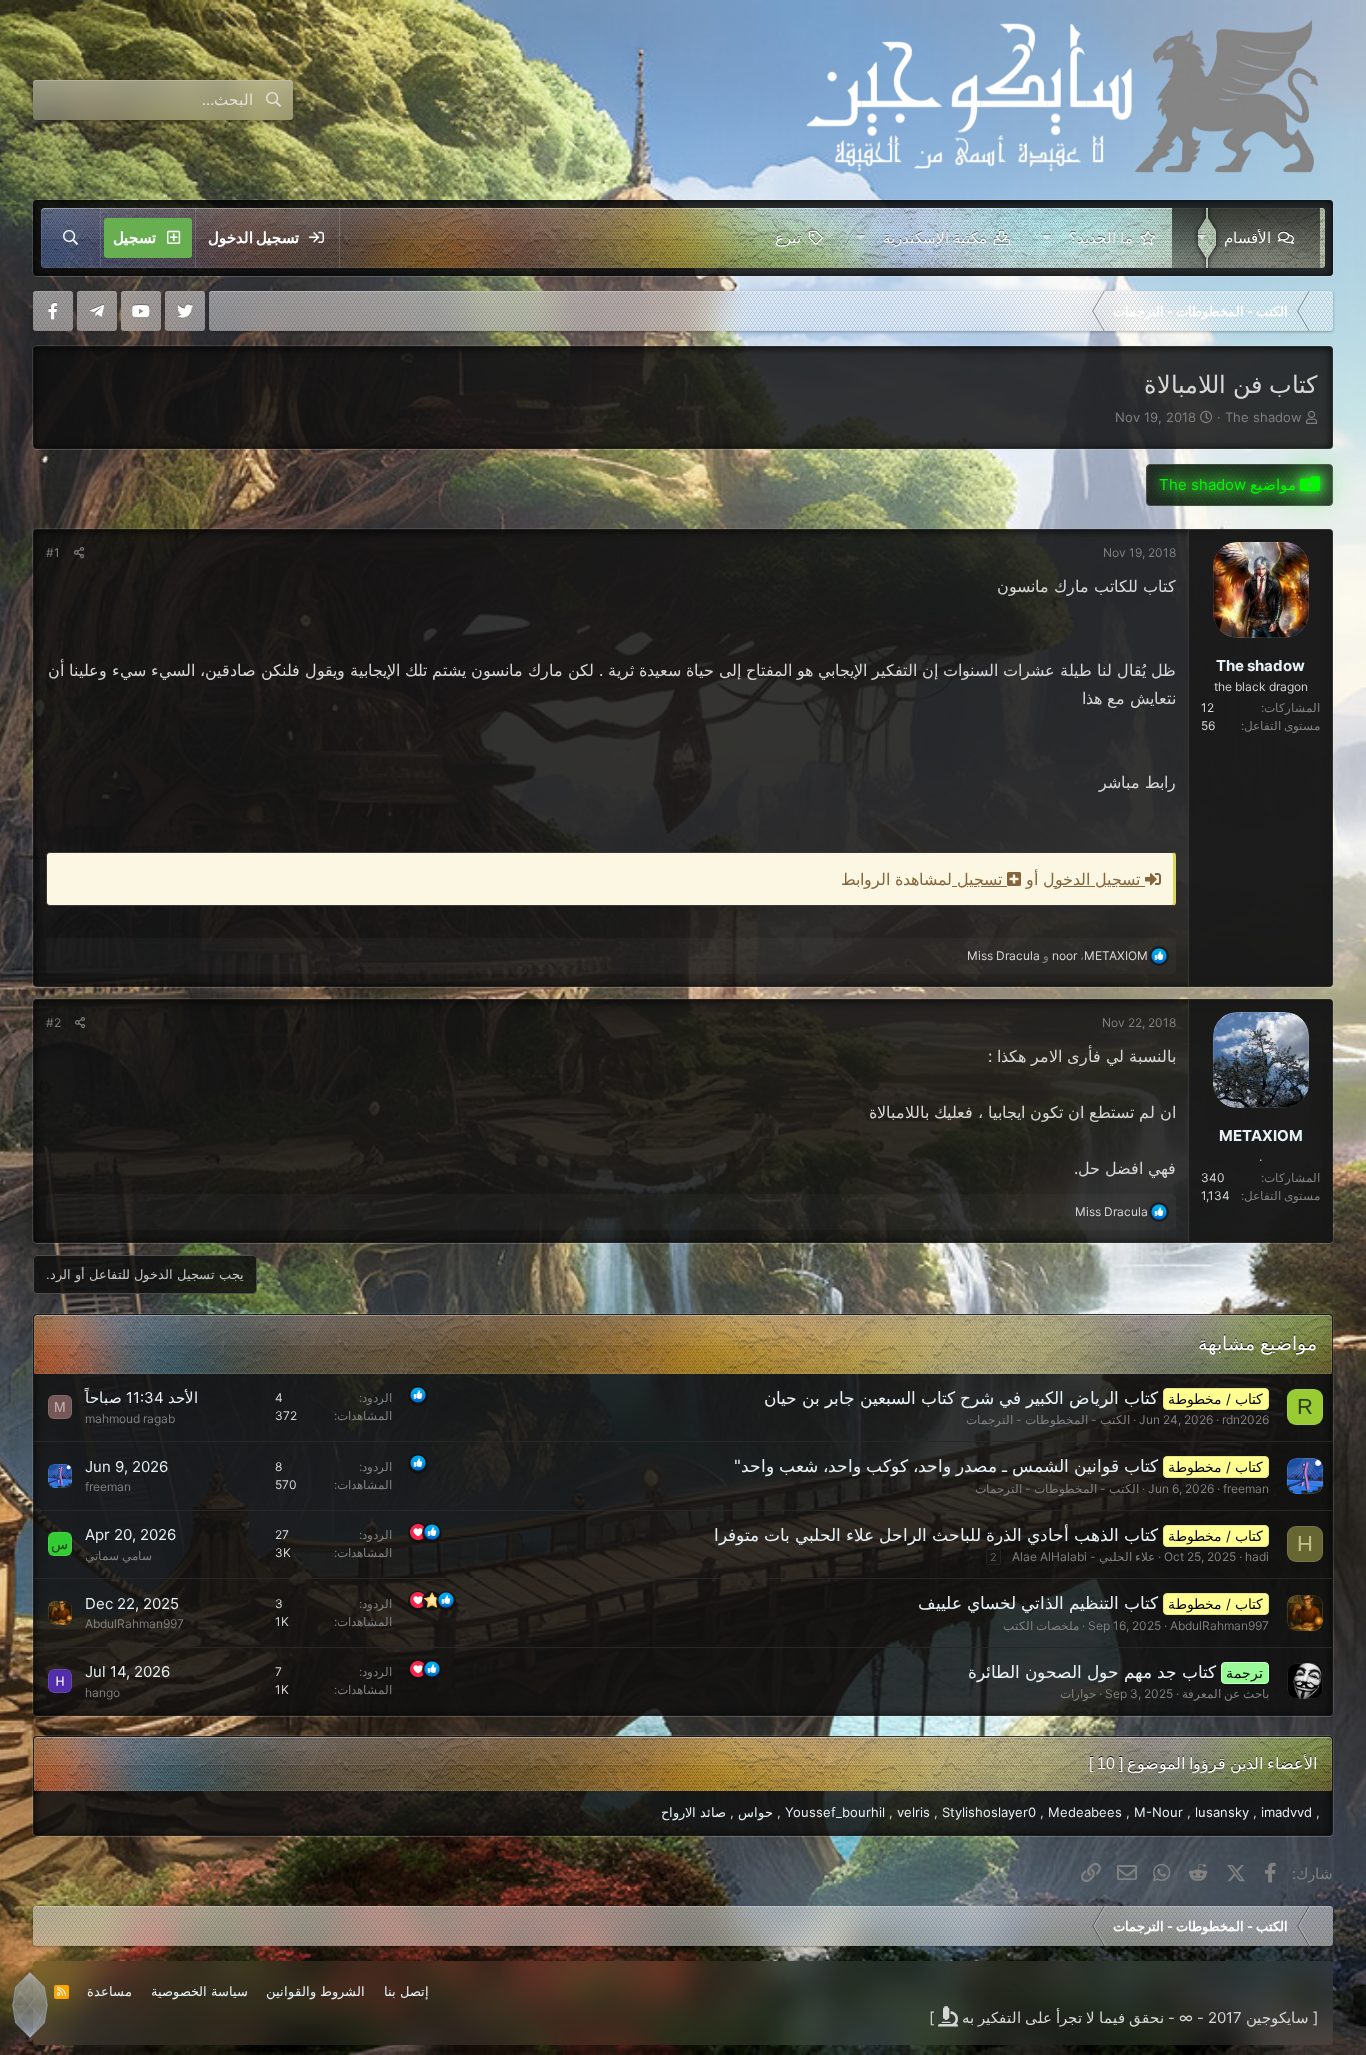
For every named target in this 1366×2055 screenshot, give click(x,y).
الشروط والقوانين (315, 1991)
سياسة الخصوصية (199, 1991)
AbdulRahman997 (1219, 1625)
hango (102, 1692)
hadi (1257, 1556)
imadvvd (1286, 1812)
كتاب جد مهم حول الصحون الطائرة (1092, 1672)
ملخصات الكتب (1041, 1625)
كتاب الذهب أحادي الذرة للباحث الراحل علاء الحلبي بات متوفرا (936, 1535)
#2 (53, 1022)
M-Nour (1158, 1812)
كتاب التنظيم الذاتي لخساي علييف (1038, 1603)
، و (1057, 955)
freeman (1246, 1488)
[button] (1197, 238)
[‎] (1318, 311)
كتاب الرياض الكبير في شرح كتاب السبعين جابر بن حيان (961, 1398)
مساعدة (109, 1991)
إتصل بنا (406, 1991)
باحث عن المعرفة (1225, 1693)
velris (913, 1812)
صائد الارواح (693, 1812)
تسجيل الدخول (1094, 879)
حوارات (1078, 1693)
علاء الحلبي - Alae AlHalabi (1083, 1556)
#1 (53, 552)
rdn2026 (1245, 1419)
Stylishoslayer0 (989, 1812)
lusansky (1222, 1812)
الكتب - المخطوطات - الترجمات (1048, 1419)
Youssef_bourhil (835, 1812)
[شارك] (79, 553)
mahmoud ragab (130, 1418)
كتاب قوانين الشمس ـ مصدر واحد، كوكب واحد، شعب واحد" (946, 1466)
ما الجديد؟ (1101, 237)
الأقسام (1247, 237)
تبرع (788, 237)
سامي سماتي (118, 1555)
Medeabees (1085, 1812)
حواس (755, 1812)
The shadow (1263, 417)
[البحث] (71, 238)
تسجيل (979, 879)
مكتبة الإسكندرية (935, 237)
